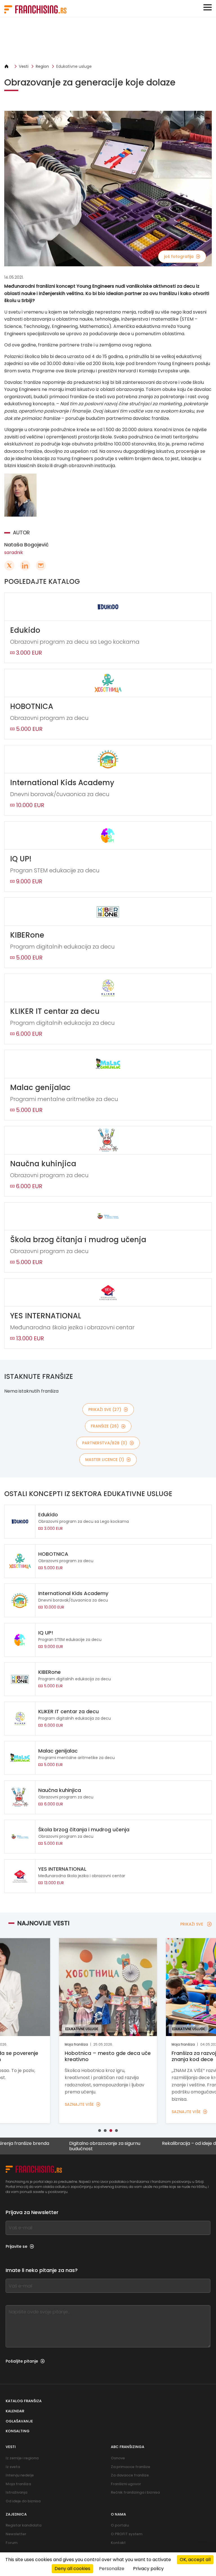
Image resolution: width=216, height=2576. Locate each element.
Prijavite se (16, 2246)
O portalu (120, 2525)
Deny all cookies (72, 2569)
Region (42, 66)
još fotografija (179, 256)
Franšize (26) (105, 1426)
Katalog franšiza (24, 2401)
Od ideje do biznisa (23, 2501)
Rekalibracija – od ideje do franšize (160, 2144)
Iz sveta (13, 2467)
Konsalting (18, 2431)
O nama (118, 2514)
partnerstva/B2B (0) (105, 1443)
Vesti (24, 66)
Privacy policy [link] (148, 2569)
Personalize (112, 2569)
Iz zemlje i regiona (22, 2458)
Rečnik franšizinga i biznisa (135, 2492)
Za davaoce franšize (130, 2475)
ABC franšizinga (128, 2447)
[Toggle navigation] (208, 7)
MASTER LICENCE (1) (105, 1460)
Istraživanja (16, 2492)
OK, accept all (195, 2560)
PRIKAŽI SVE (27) (105, 1409)
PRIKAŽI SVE (192, 1924)
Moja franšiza (18, 2484)
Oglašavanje (19, 2421)
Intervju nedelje (20, 2475)
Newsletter (16, 2534)
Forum (12, 2543)
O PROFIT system (127, 2534)
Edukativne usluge (74, 66)
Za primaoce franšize (130, 2467)
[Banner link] (108, 40)
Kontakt (118, 2543)
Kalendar (15, 2411)
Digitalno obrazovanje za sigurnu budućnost (65, 2146)
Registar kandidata (23, 2525)
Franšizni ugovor (126, 2484)
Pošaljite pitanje (22, 2361)
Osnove (118, 2458)
